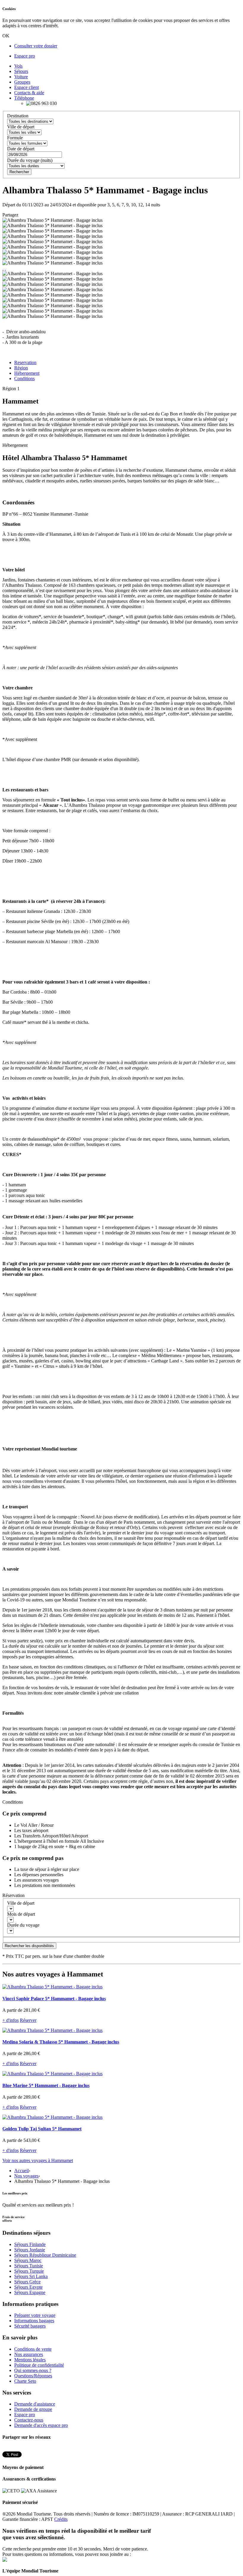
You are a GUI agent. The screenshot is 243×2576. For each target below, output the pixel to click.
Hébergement (27, 373)
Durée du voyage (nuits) (30, 160)
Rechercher (19, 172)
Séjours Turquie (29, 2271)
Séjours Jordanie (30, 2250)
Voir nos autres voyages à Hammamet (38, 2160)
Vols (18, 66)
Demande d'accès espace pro (41, 2425)
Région (21, 368)
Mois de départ (21, 1914)
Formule (15, 138)
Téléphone (24, 98)
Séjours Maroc (28, 2260)
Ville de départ (21, 127)
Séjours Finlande (30, 2244)
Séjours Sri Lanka (31, 2276)
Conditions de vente (33, 2349)
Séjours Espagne (30, 2292)
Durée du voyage (23, 1925)
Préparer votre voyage (35, 2315)
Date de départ (21, 149)
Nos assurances (29, 2354)
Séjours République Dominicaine (45, 2255)
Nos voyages (26, 2176)
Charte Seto (25, 2381)
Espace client (27, 87)
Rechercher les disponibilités (29, 1946)
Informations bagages (34, 2321)
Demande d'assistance (35, 2404)
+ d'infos (11, 2020)
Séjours (21, 71)
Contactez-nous (29, 2420)
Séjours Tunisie (29, 2266)
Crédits (61, 2519)
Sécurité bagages (30, 2326)
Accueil (21, 2171)
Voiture (21, 77)
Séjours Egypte (28, 2287)
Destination (18, 116)
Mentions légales (30, 2360)
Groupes (22, 82)
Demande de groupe (33, 2409)
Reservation (25, 362)
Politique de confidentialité (39, 2365)
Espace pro (25, 56)
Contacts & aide (29, 93)
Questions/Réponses (33, 2376)
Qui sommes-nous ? (33, 2370)
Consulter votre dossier (36, 46)
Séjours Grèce (27, 2282)
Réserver (28, 2020)
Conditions (24, 378)
